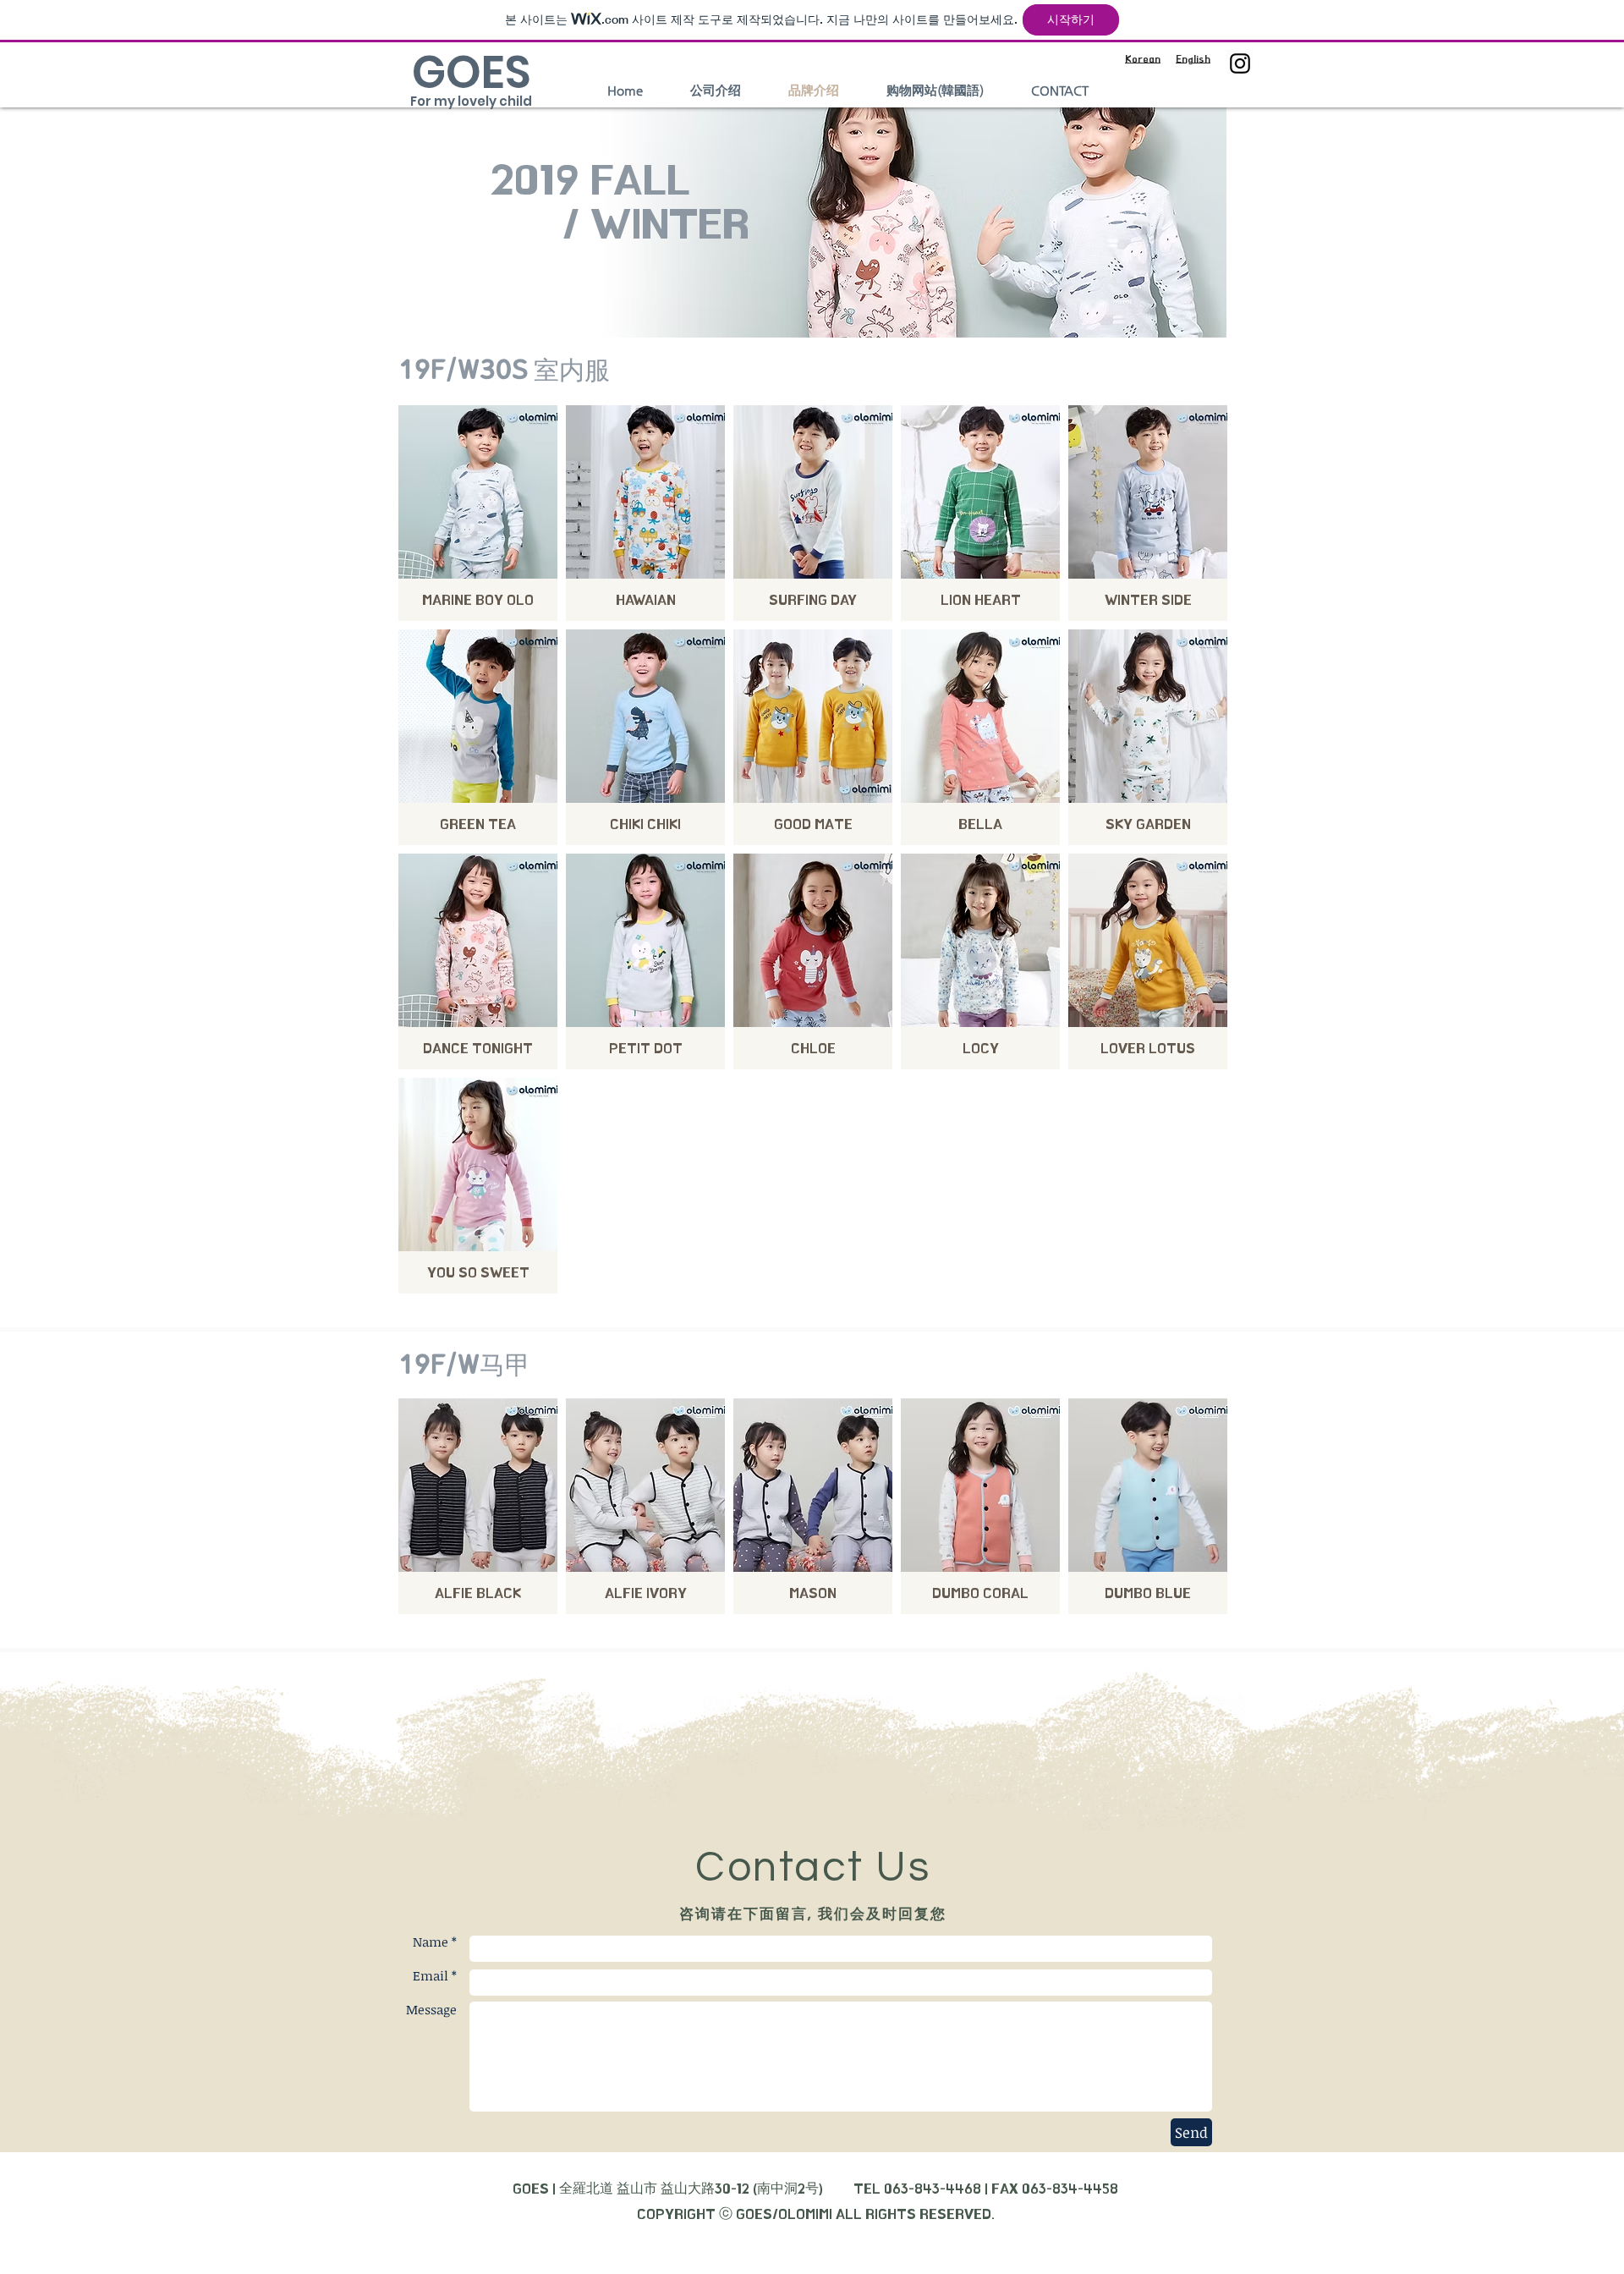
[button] (478, 513)
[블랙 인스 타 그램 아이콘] (1240, 63)
